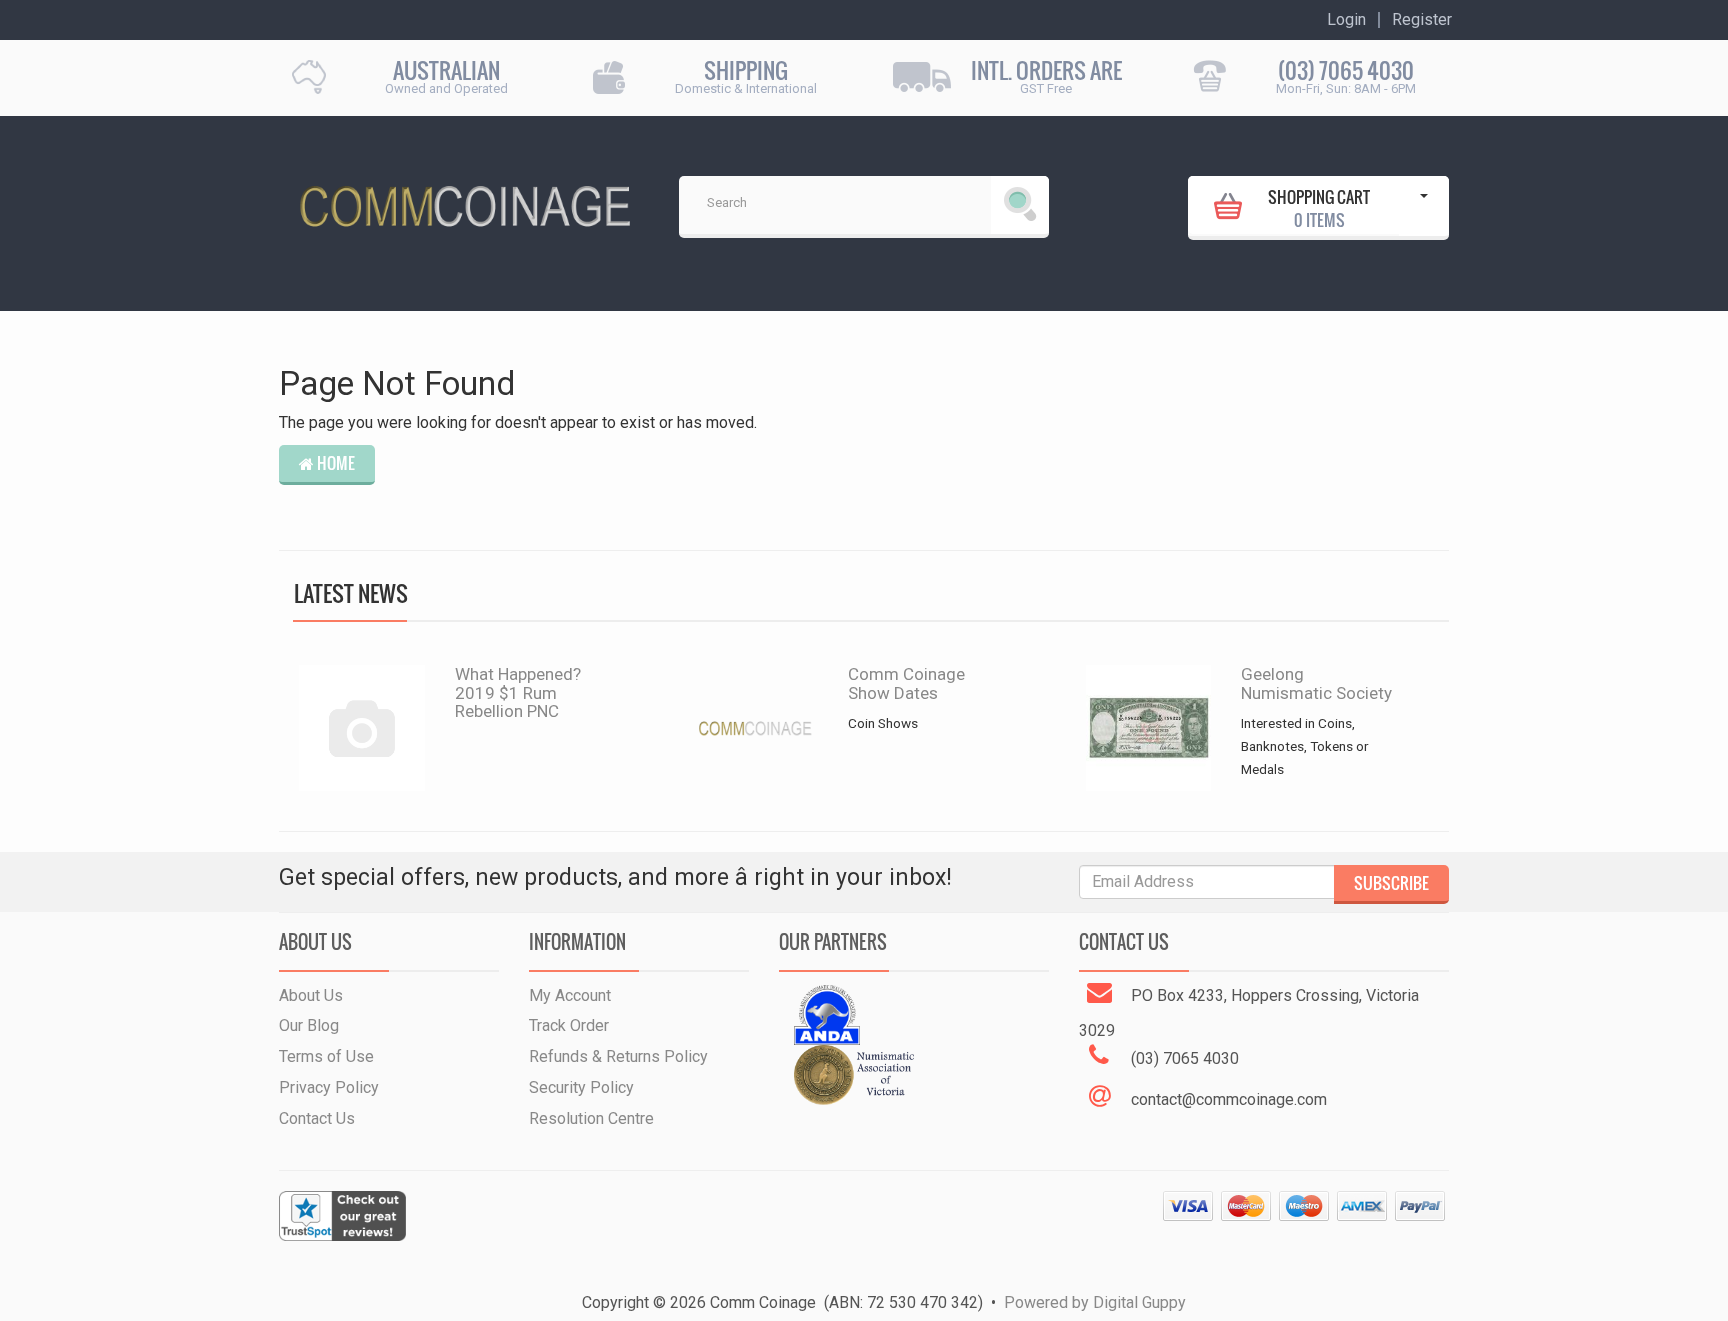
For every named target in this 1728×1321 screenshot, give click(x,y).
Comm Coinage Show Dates (906, 683)
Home (334, 463)
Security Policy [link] (581, 1087)
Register (1422, 20)
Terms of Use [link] (326, 1056)
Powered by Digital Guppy (1095, 1302)
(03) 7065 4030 (1346, 70)
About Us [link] (311, 995)
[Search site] (1020, 205)
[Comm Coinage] (464, 199)
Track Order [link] (569, 1025)
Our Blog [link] (309, 1025)
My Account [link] (570, 995)
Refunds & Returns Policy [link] (618, 1056)
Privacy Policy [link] (329, 1087)
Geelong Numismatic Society (1316, 683)
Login (1346, 20)
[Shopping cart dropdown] (1424, 206)
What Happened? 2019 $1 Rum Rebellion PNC (518, 692)
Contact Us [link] (317, 1118)
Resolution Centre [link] (591, 1118)
